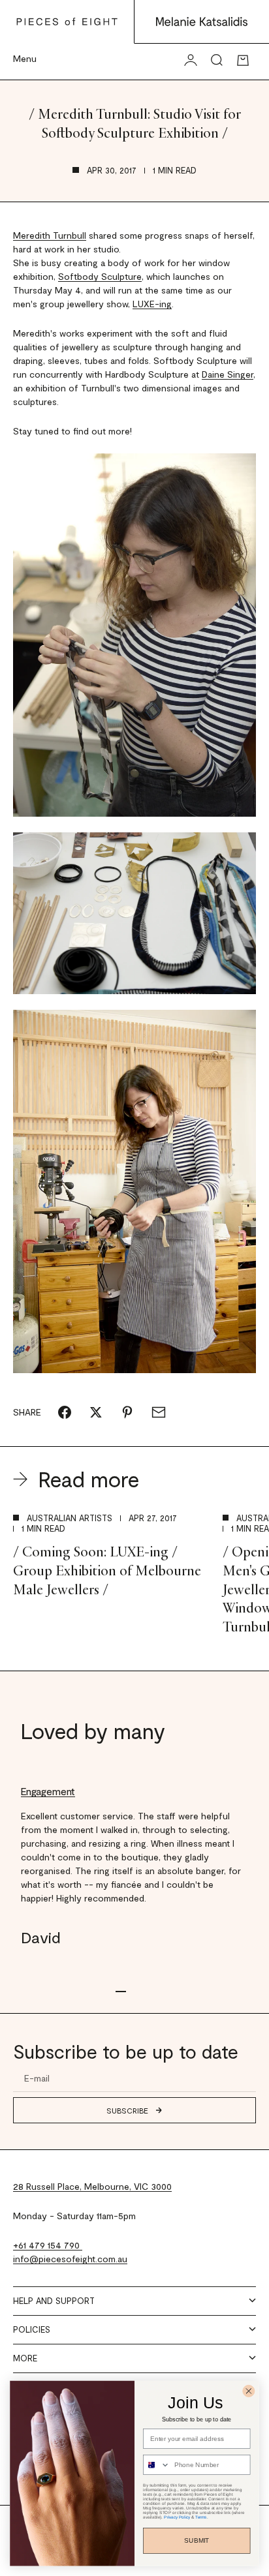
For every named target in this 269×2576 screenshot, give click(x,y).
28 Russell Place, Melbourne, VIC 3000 (92, 2186)
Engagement (48, 1791)
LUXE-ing (152, 304)
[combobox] (157, 2465)
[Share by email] (159, 1412)
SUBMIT (197, 2540)
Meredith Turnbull (50, 235)
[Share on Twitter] (96, 1412)
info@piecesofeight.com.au (70, 2259)
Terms (201, 2518)
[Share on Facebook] (65, 1412)
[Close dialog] (248, 2391)
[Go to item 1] (121, 1992)
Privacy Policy (177, 2518)
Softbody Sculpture (100, 276)
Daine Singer (228, 374)
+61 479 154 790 (48, 2245)
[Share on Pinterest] (127, 1412)
